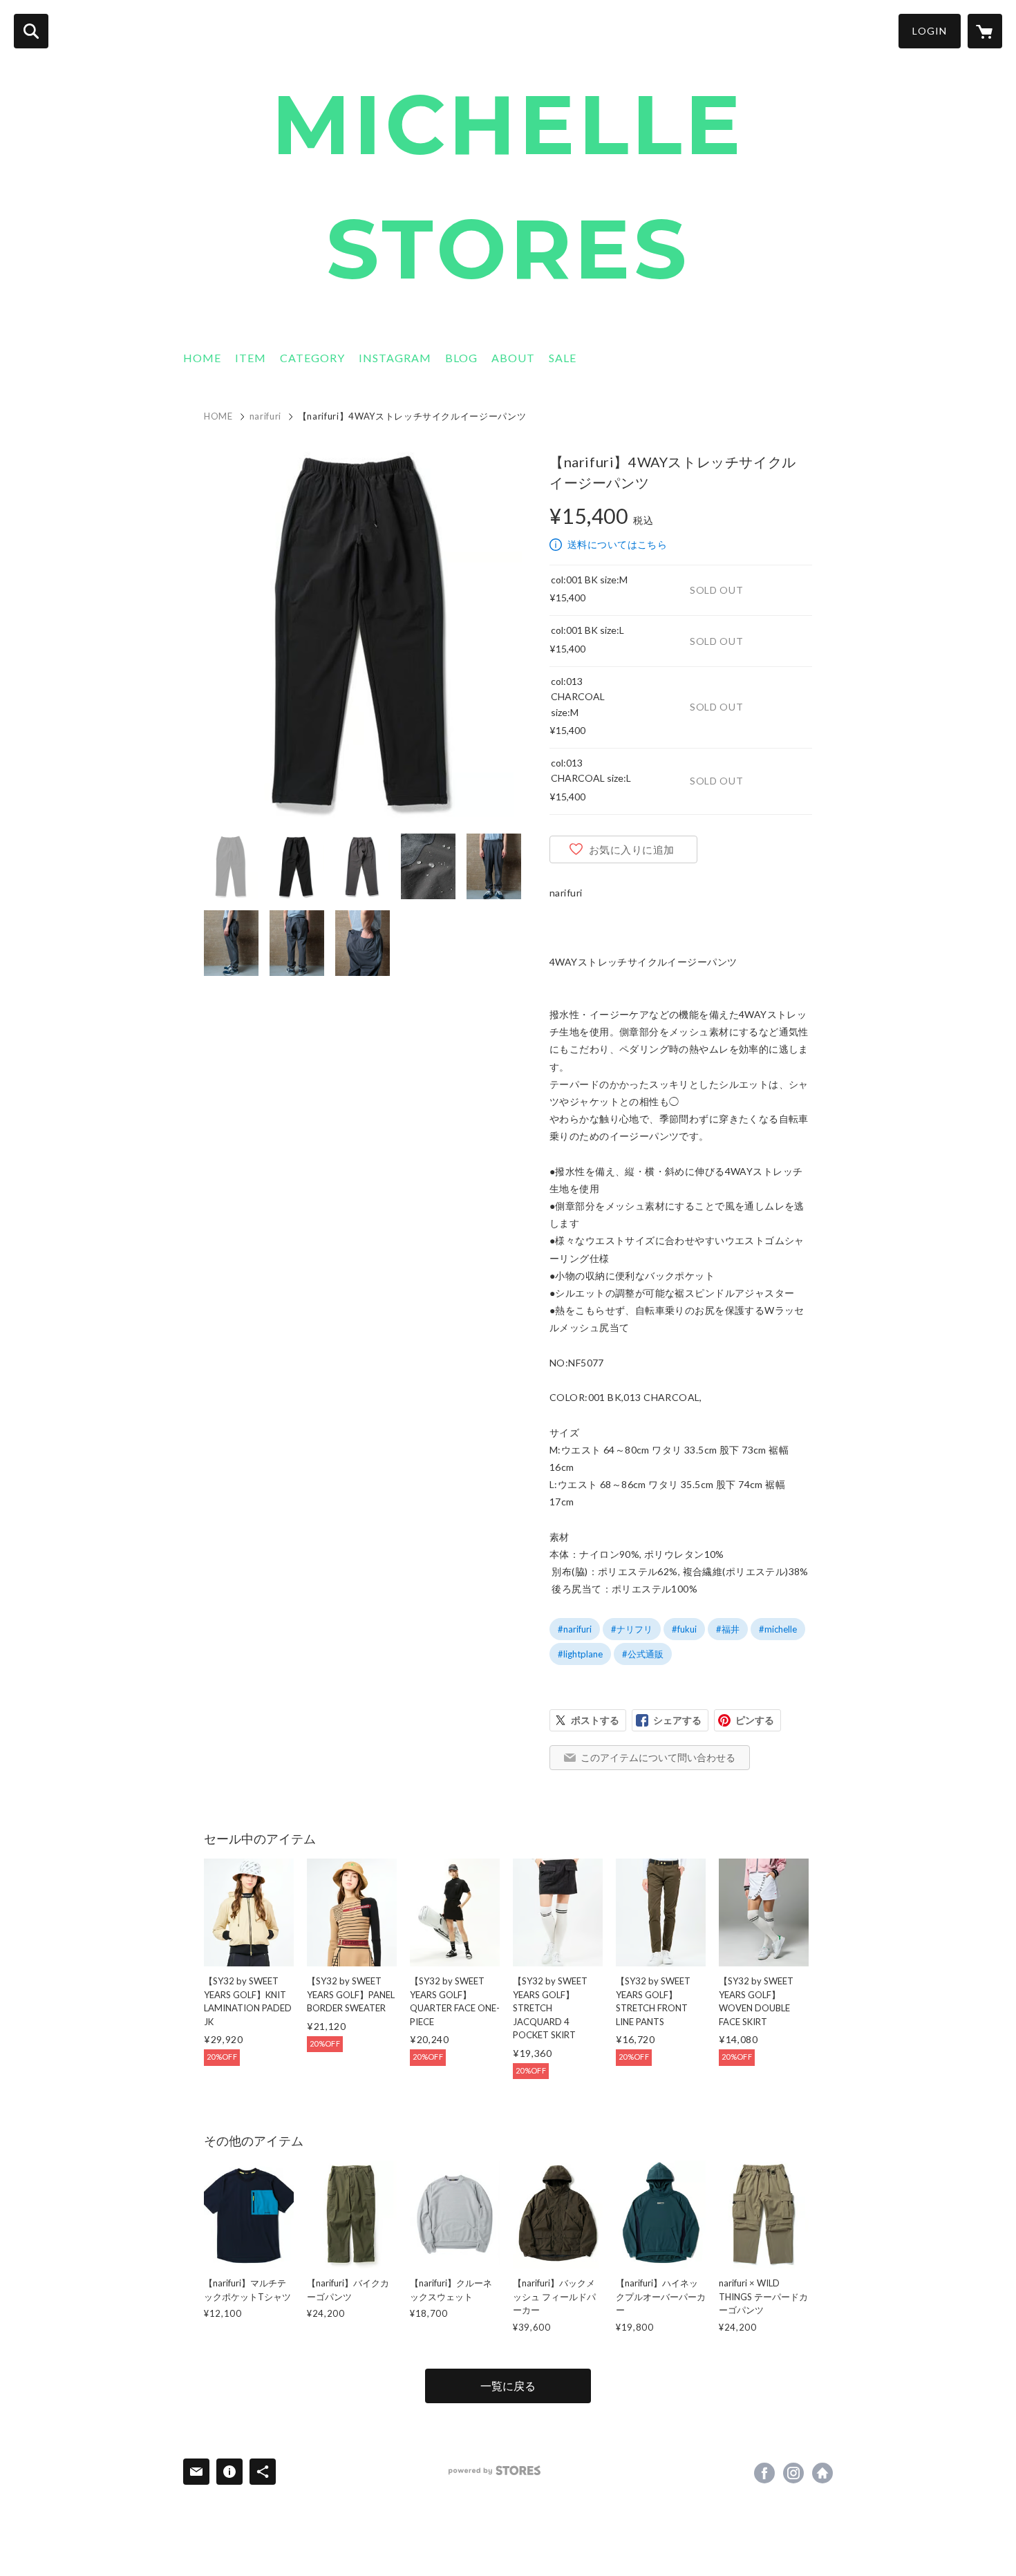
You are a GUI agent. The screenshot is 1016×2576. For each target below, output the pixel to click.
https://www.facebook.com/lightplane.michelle (764, 2473)
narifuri (265, 416)
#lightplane (580, 1654)
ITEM (251, 358)
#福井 (728, 1629)
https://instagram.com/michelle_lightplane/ (793, 2473)
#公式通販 (643, 1654)
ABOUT (513, 358)
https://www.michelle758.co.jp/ (822, 2473)
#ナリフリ (632, 1629)
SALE (563, 358)
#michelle (778, 1629)
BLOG (461, 358)
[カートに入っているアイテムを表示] (985, 31)
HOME (202, 358)
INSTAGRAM (395, 358)
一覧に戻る (508, 2386)
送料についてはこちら (617, 544)
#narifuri (575, 1629)
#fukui (684, 1629)
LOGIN (930, 31)
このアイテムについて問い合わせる (658, 1757)
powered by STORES (495, 2471)
